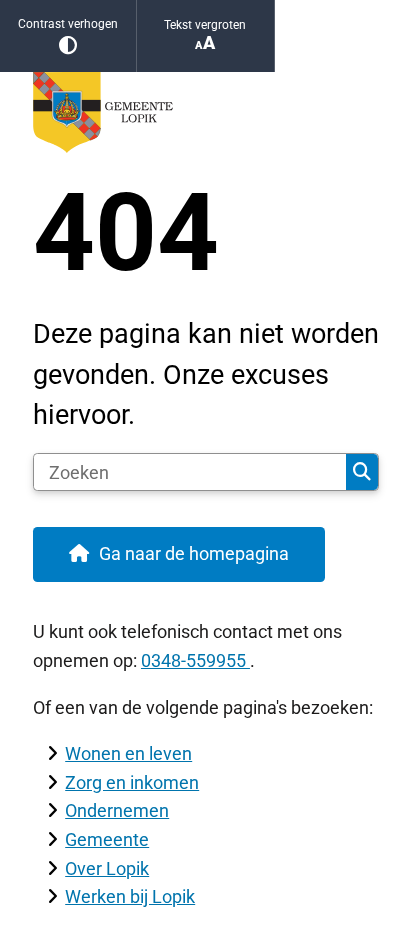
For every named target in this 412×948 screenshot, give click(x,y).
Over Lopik (107, 868)
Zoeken (362, 472)
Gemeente (107, 839)
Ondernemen (117, 810)
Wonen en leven (128, 753)
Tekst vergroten (205, 25)
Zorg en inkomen (132, 782)
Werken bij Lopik (130, 896)
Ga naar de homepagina (194, 553)
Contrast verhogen (68, 24)
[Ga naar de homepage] (206, 112)
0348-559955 (195, 660)
